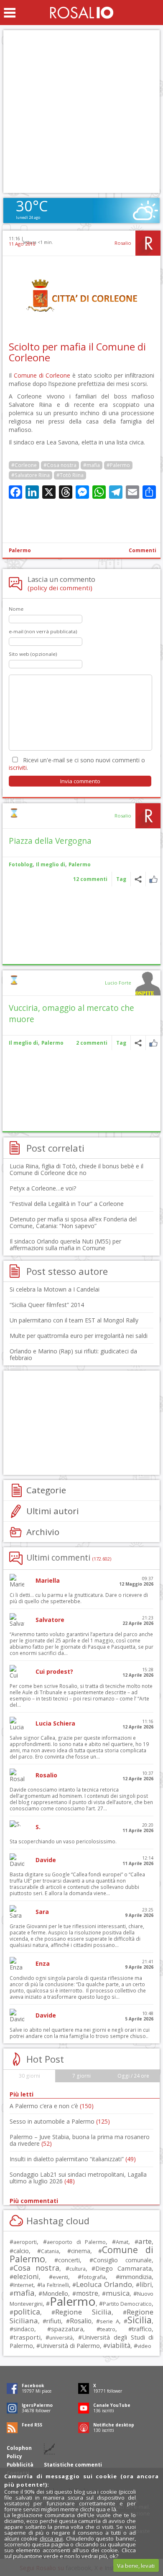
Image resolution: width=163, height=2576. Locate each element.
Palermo (20, 550)
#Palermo (118, 465)
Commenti (143, 550)
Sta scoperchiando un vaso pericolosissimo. (63, 1841)
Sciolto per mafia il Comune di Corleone (77, 352)
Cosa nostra (36, 2268)
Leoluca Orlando (104, 2284)
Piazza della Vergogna (50, 841)
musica (118, 2293)
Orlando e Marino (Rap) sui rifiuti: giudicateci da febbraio (73, 1354)
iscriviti (18, 768)
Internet (23, 2285)
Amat (122, 2242)
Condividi (138, 879)
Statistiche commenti (73, 2465)
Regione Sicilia (83, 2312)
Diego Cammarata (124, 2268)
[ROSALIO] (82, 13)
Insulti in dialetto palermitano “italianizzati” (73, 2159)
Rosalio (123, 243)
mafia (24, 2293)
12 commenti (90, 879)
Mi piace (153, 879)
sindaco (24, 2329)
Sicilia (140, 2320)
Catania (50, 2251)
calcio (21, 2251)
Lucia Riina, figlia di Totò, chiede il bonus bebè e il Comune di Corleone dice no (76, 1169)
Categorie (46, 1490)
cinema (81, 2251)
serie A (109, 2321)
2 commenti (92, 1043)
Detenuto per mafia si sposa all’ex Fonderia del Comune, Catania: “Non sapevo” (73, 1222)
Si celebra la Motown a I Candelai (55, 1289)
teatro (108, 2329)
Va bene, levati (136, 2566)
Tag (121, 879)
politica (27, 2312)
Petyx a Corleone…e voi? (43, 1188)
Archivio (43, 1532)
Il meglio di (51, 864)
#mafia (92, 465)
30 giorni (29, 2076)
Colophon (19, 2448)
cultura (78, 2269)
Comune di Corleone (42, 375)
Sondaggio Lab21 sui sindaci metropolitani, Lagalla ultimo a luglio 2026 (78, 2178)
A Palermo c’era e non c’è (52, 2106)
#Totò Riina (70, 475)
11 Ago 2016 (22, 244)
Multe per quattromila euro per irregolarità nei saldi (79, 1336)
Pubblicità (20, 2465)
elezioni (26, 2276)
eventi (60, 2277)
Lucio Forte (118, 983)
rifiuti (54, 2321)
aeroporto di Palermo (76, 2242)
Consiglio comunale (122, 2260)
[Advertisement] (81, 112)
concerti (69, 2260)
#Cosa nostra (60, 465)
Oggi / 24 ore (133, 2076)
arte (145, 2241)
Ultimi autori (53, 1511)
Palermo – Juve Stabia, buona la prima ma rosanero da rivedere (80, 2140)
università (61, 2338)
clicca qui (51, 2538)
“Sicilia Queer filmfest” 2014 (47, 1305)
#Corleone (24, 465)
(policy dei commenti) (60, 588)
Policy (14, 2456)
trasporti (27, 2337)
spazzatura (67, 2329)
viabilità (119, 2346)
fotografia (94, 2277)
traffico (142, 2329)
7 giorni (81, 2076)
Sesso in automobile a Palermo (60, 2121)
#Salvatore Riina (31, 475)
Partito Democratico (127, 2304)
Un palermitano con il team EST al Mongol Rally (74, 1320)
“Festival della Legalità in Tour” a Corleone (67, 1204)
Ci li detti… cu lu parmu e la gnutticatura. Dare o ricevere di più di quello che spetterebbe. (79, 1598)
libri (146, 2284)
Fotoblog (21, 864)
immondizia (136, 2277)
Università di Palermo (70, 2345)
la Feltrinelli (55, 2285)
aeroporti (25, 2242)
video (144, 2346)
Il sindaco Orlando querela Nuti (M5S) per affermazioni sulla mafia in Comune (65, 1245)
